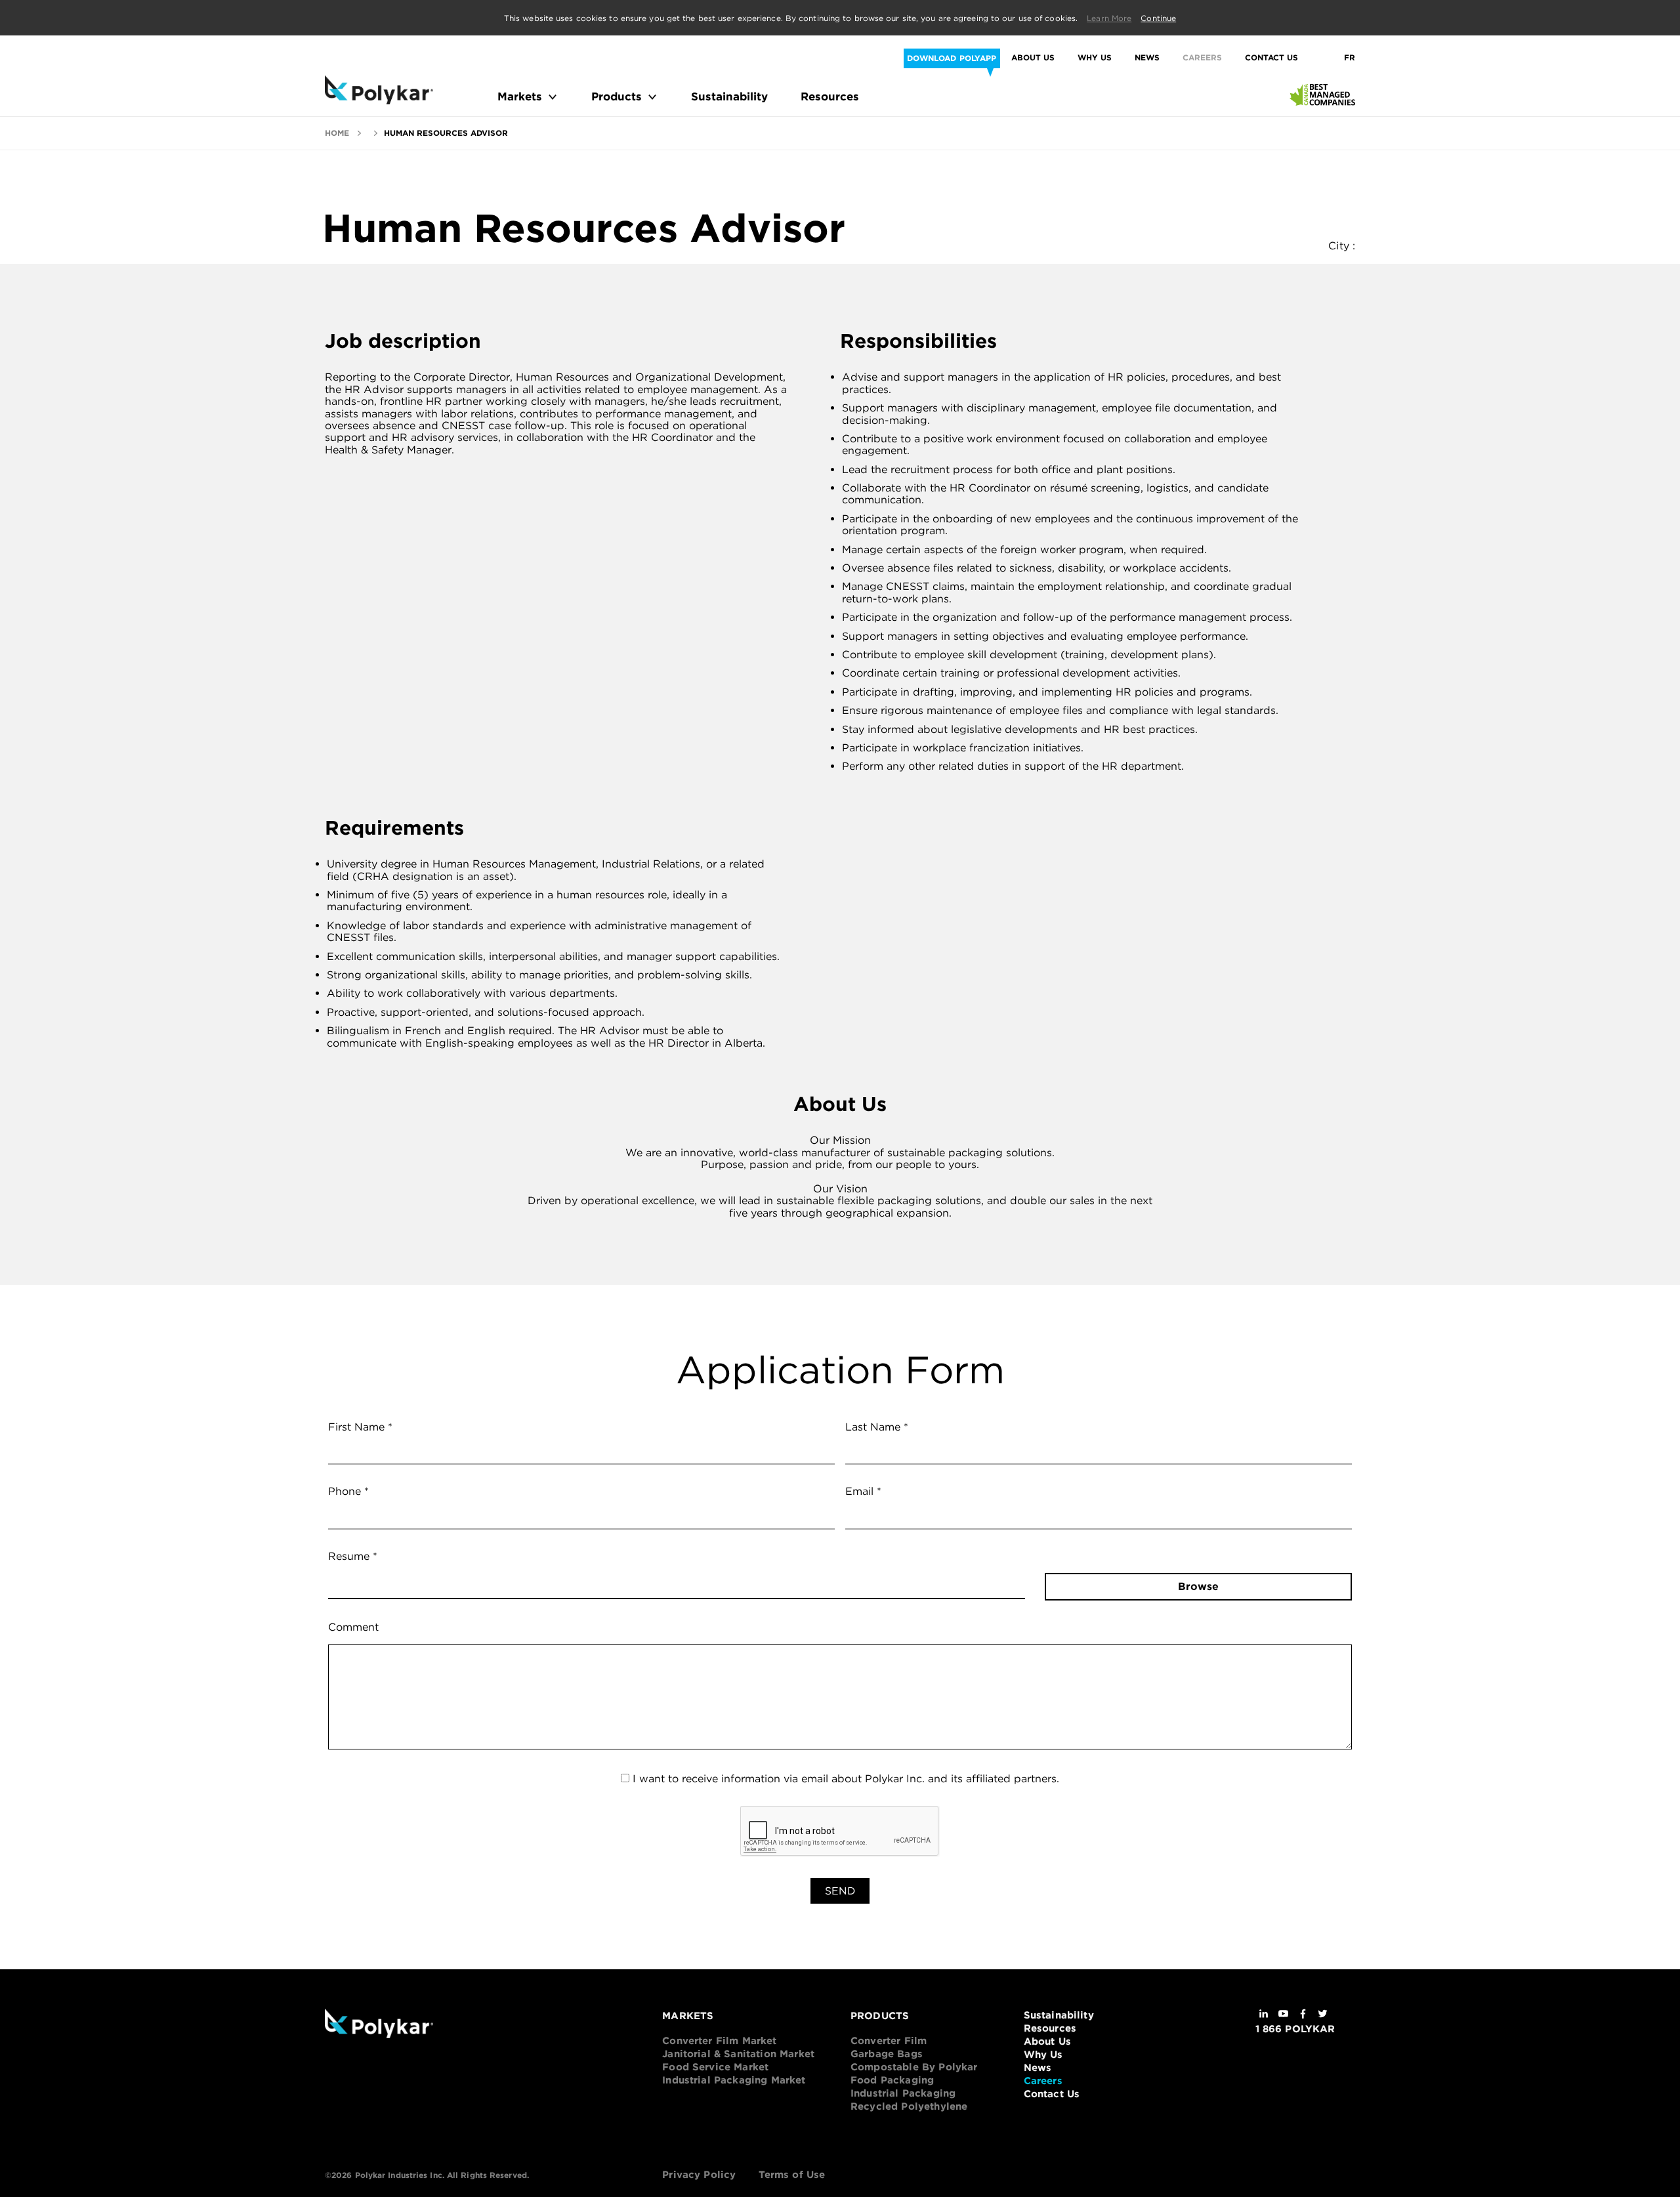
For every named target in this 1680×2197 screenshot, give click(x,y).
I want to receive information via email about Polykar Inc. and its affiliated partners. (846, 1779)
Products (617, 97)
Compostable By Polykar (914, 2067)
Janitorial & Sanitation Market (738, 2054)
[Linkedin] (1264, 2015)
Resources (830, 97)
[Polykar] (379, 90)
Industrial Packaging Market (734, 2080)
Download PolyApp (952, 58)
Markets (520, 97)
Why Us (1095, 58)
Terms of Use (792, 2175)
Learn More (1109, 18)
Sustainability (729, 97)
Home (337, 133)
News (1147, 58)
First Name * (360, 1427)
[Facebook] (1303, 2015)
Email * (863, 1492)
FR (1350, 58)
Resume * (353, 1557)
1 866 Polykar (1295, 2029)
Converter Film (889, 2041)
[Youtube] (1283, 2015)
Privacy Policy (699, 2175)
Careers (1202, 58)
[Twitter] (1323, 2015)
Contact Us (1271, 58)
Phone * (348, 1492)
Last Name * (877, 1427)
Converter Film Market (719, 2041)
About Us (1033, 58)
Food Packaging (892, 2080)
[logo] (427, 2025)
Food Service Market (715, 2067)
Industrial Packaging (903, 2093)
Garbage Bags (887, 2054)
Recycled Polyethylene (909, 2106)
